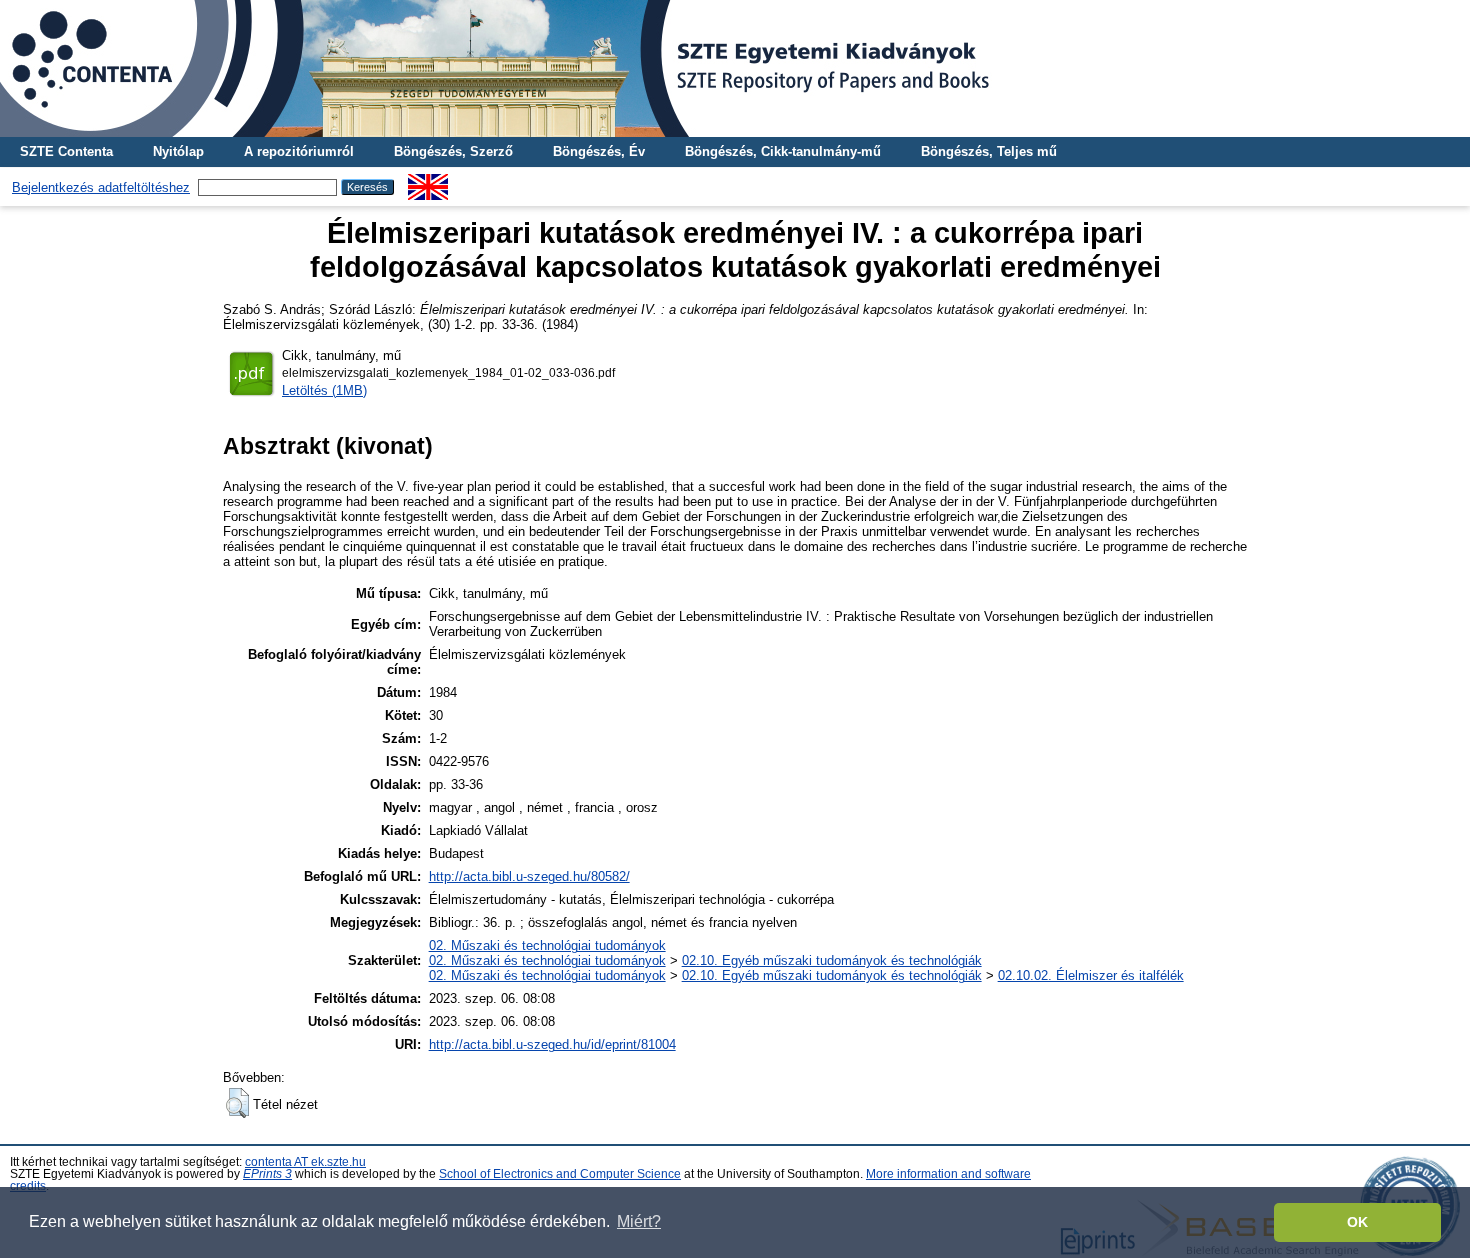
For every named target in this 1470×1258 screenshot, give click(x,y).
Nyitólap (178, 151)
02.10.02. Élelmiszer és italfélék (1091, 975)
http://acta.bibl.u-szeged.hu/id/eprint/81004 (552, 1044)
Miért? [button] (639, 1221)
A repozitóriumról (299, 151)
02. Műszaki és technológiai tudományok (547, 945)
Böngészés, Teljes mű (989, 151)
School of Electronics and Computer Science (560, 1174)
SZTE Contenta (66, 151)
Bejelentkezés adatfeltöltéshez (101, 187)
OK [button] (1357, 1222)
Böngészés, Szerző (453, 151)
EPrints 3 (267, 1174)
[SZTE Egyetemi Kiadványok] (735, 68)
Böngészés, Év (599, 151)
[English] (428, 181)
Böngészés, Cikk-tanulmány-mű (783, 151)
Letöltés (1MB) (324, 390)
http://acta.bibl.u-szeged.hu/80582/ (529, 876)
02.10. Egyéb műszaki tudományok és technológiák (832, 960)
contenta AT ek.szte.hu (305, 1162)
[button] (237, 1103)
